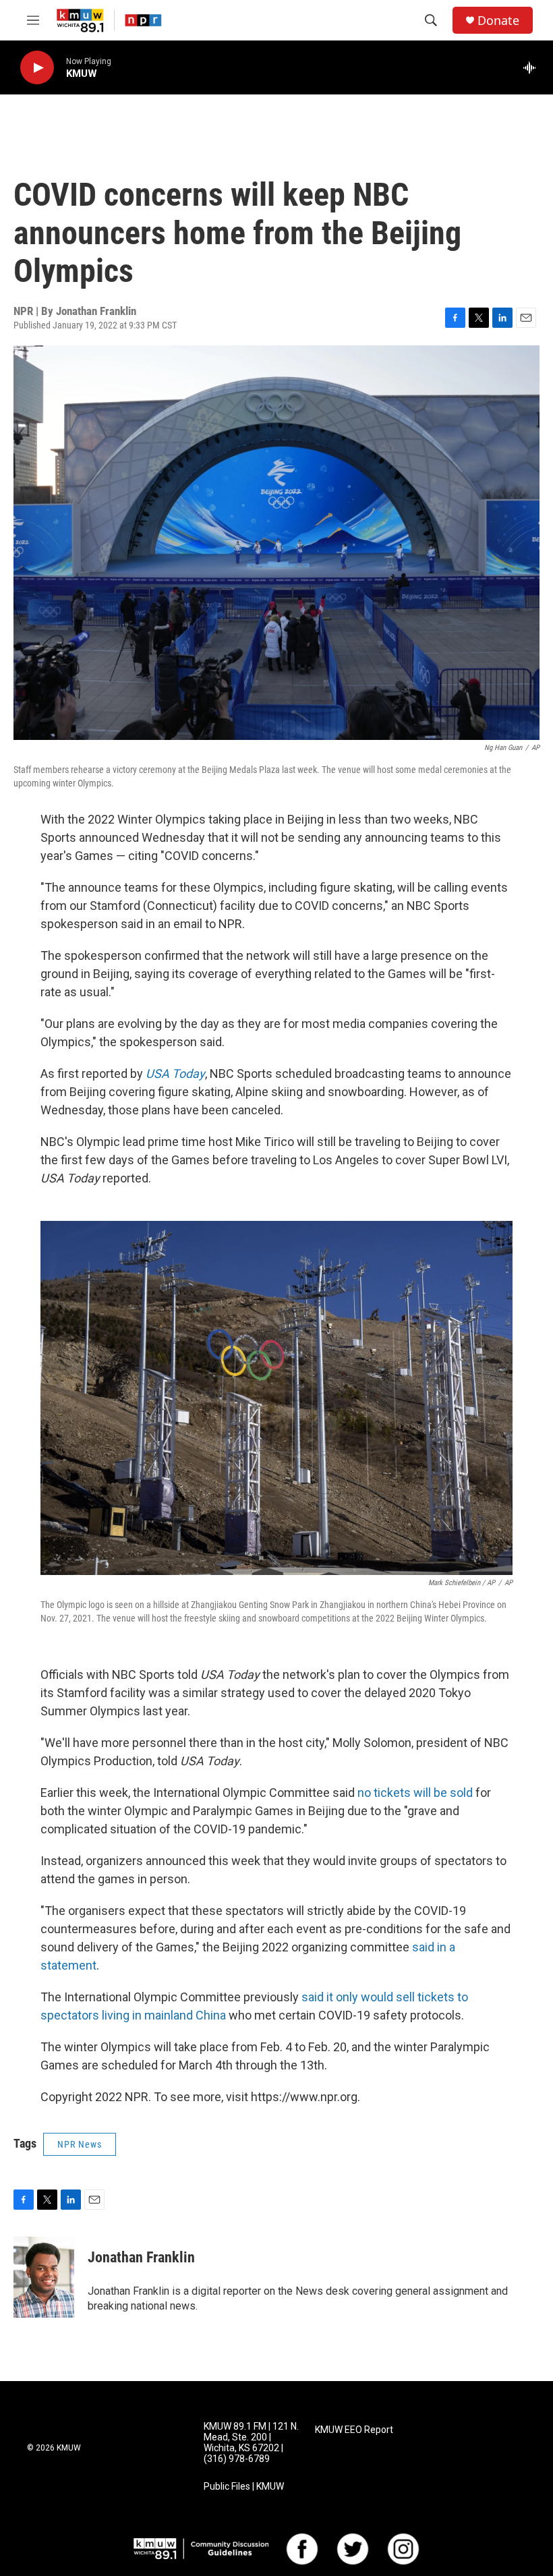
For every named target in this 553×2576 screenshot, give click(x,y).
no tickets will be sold (416, 1793)
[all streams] (533, 67)
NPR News (80, 2144)
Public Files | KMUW (244, 2487)
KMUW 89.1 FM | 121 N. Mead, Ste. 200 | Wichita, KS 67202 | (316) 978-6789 (251, 2443)
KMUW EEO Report (354, 2430)
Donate (498, 21)
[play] (37, 68)
